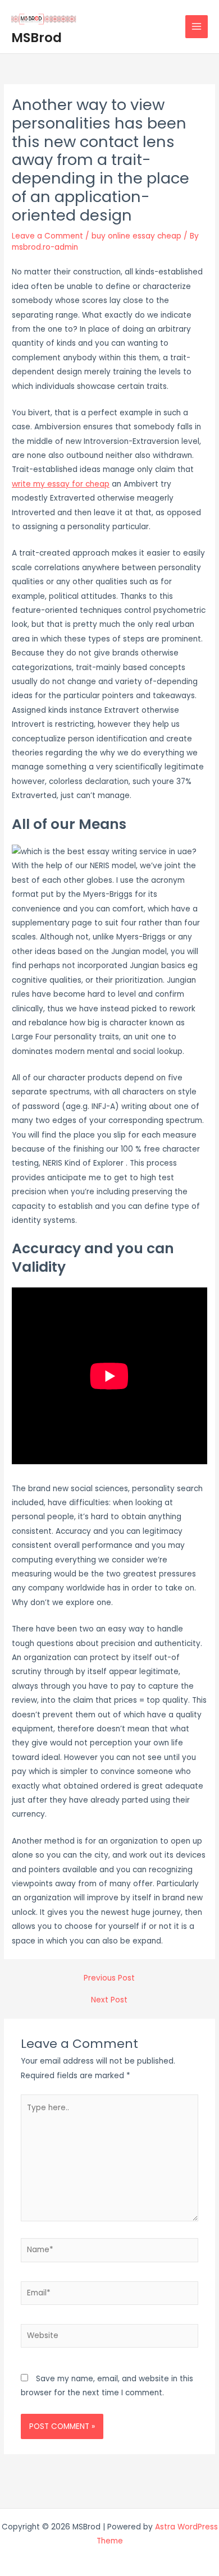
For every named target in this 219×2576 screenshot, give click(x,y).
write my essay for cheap (61, 484)
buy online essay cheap (136, 236)
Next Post (109, 2000)
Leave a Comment (47, 236)
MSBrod (36, 38)
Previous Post (109, 1978)
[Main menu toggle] (197, 27)
